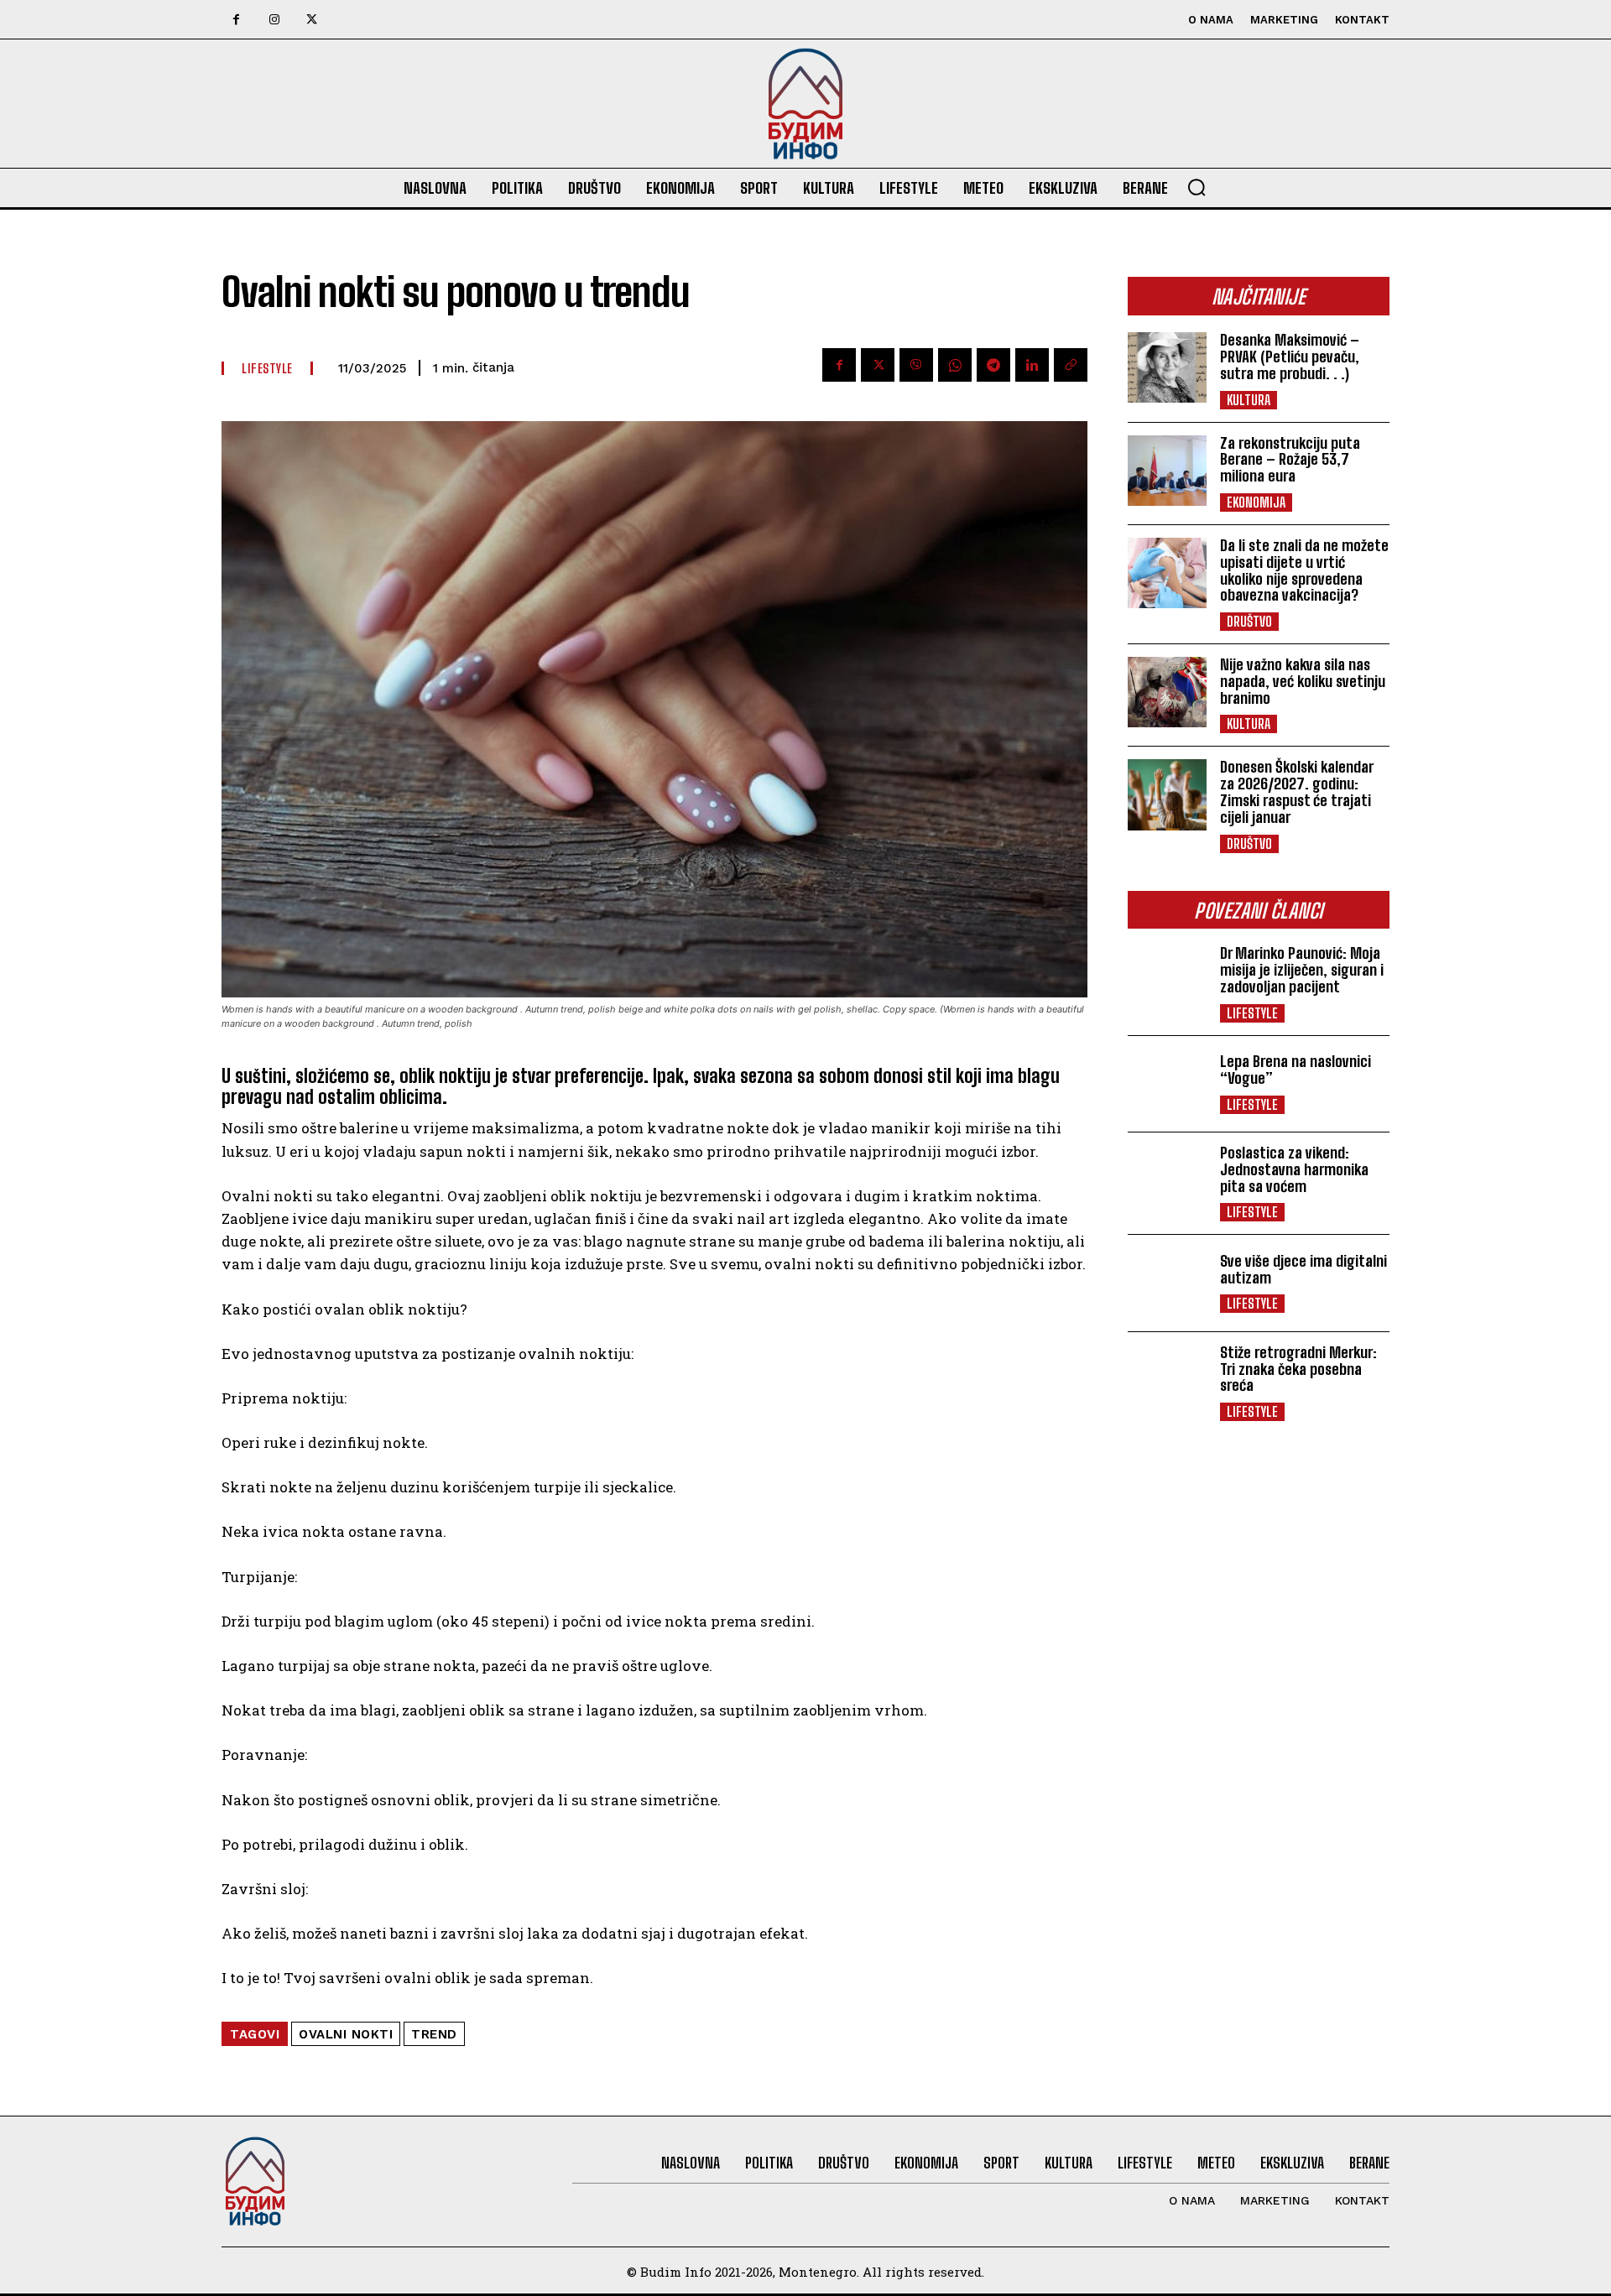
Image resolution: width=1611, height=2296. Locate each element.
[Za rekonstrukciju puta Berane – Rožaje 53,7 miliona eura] (1167, 471)
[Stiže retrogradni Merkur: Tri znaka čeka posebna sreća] (1167, 1380)
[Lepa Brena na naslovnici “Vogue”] (1167, 1084)
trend (434, 2034)
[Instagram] (274, 20)
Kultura (1249, 400)
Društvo (1249, 621)
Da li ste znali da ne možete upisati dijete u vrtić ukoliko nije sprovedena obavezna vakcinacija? (1304, 570)
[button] (1197, 187)
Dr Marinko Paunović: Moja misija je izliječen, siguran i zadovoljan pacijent (1302, 970)
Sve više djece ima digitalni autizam (1303, 1269)
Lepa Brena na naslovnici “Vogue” (1296, 1070)
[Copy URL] (1071, 365)
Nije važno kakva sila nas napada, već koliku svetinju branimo (1303, 681)
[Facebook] (236, 20)
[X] (312, 20)
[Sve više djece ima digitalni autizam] (1167, 1283)
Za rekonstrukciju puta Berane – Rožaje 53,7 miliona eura (1290, 460)
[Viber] (916, 365)
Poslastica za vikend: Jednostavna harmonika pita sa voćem (1294, 1169)
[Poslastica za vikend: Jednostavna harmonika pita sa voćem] (1167, 1180)
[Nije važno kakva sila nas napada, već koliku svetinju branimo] (1167, 692)
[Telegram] (993, 365)
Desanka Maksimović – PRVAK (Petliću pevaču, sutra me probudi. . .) (1290, 357)
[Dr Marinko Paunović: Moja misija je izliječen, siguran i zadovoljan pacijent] (1167, 981)
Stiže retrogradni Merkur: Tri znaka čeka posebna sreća (1298, 1369)
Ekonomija (1256, 502)
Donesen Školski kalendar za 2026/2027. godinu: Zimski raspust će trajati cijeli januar (1297, 791)
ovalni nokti (346, 2034)
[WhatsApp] (955, 365)
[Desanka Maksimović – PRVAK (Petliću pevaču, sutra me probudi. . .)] (1167, 367)
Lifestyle (1252, 1013)
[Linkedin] (1032, 365)
